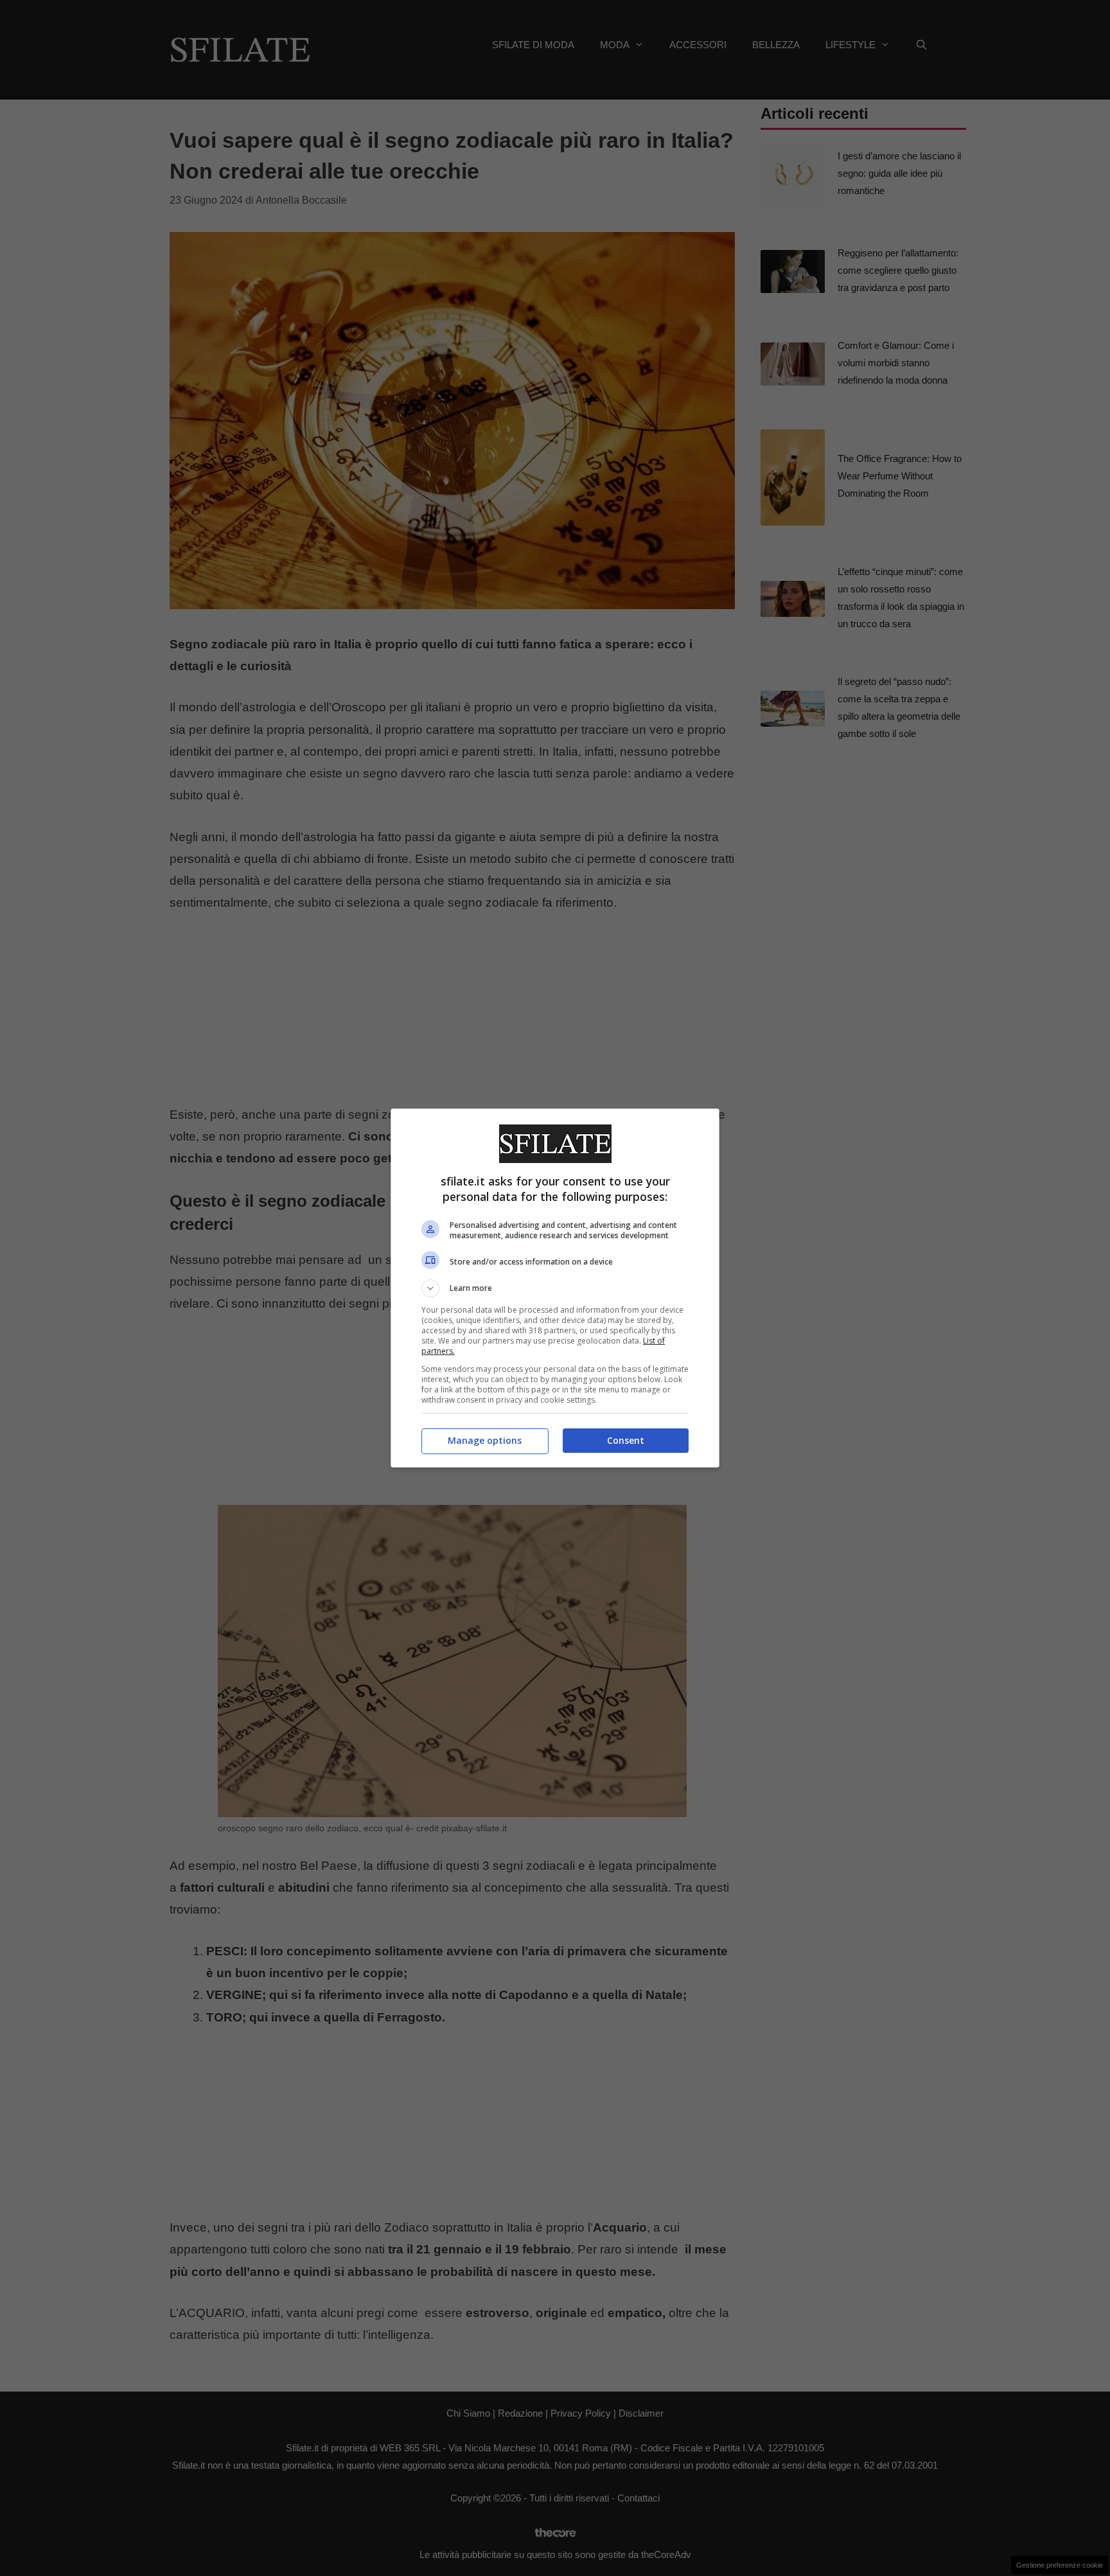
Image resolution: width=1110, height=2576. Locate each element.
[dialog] (555, 1288)
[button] (555, 1288)
